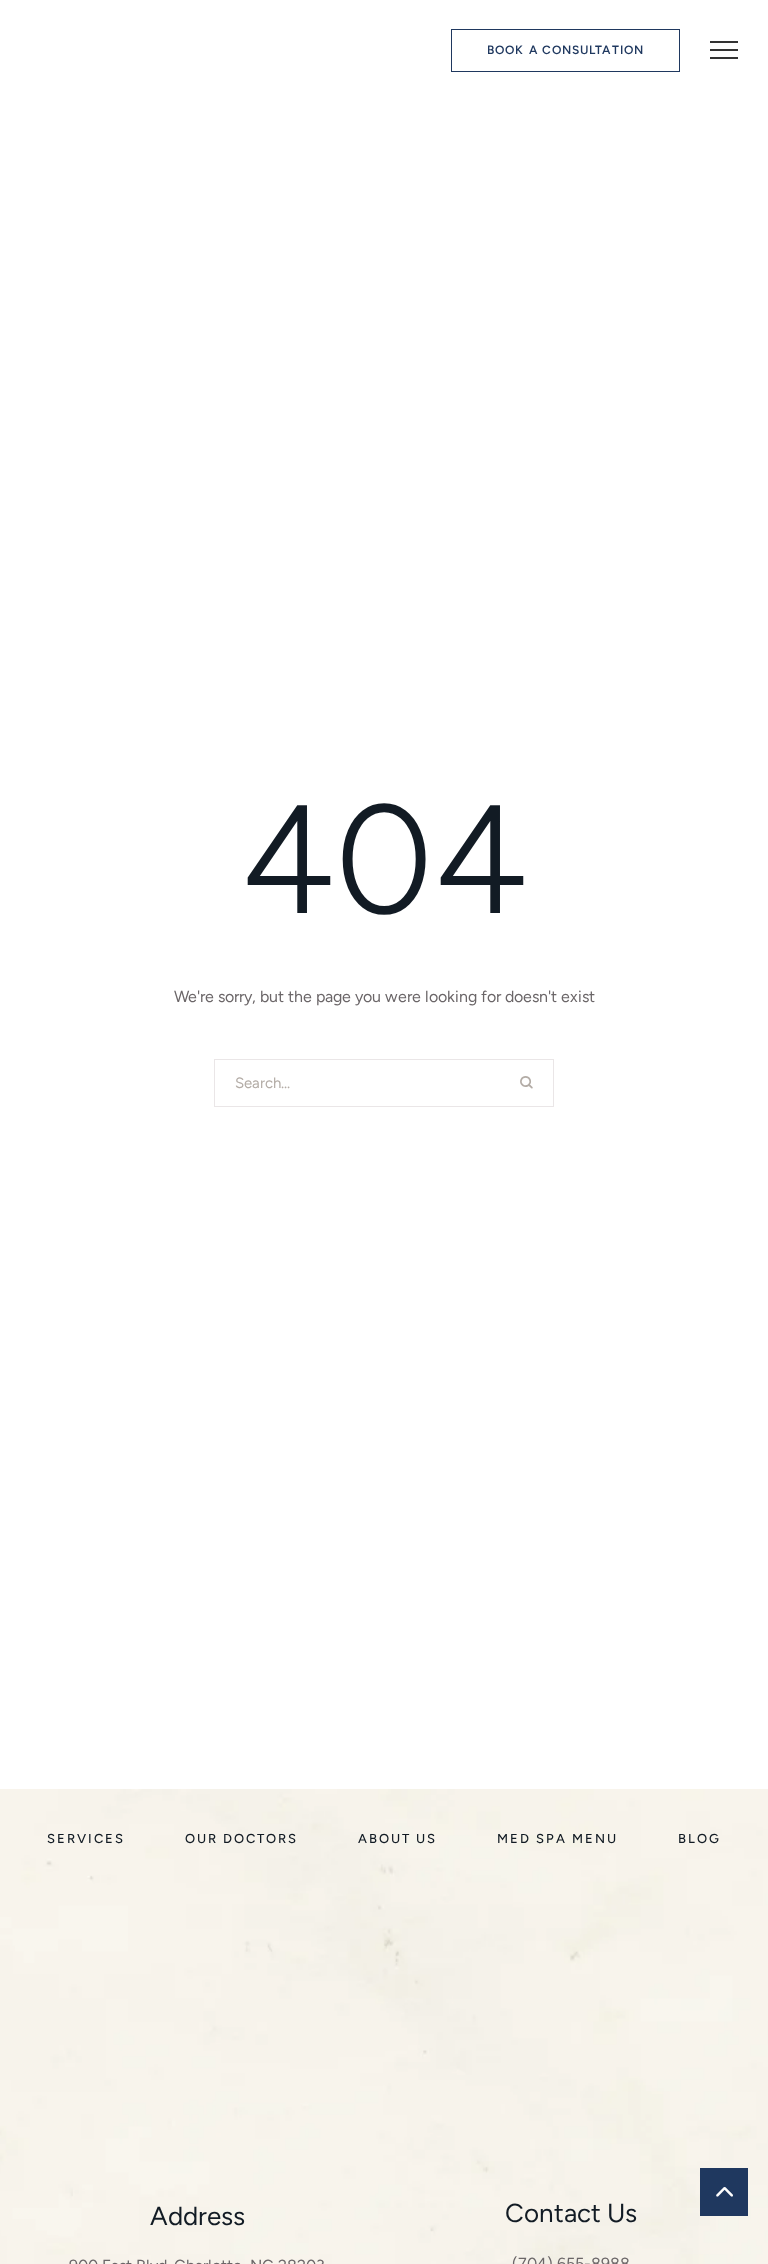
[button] (565, 50)
